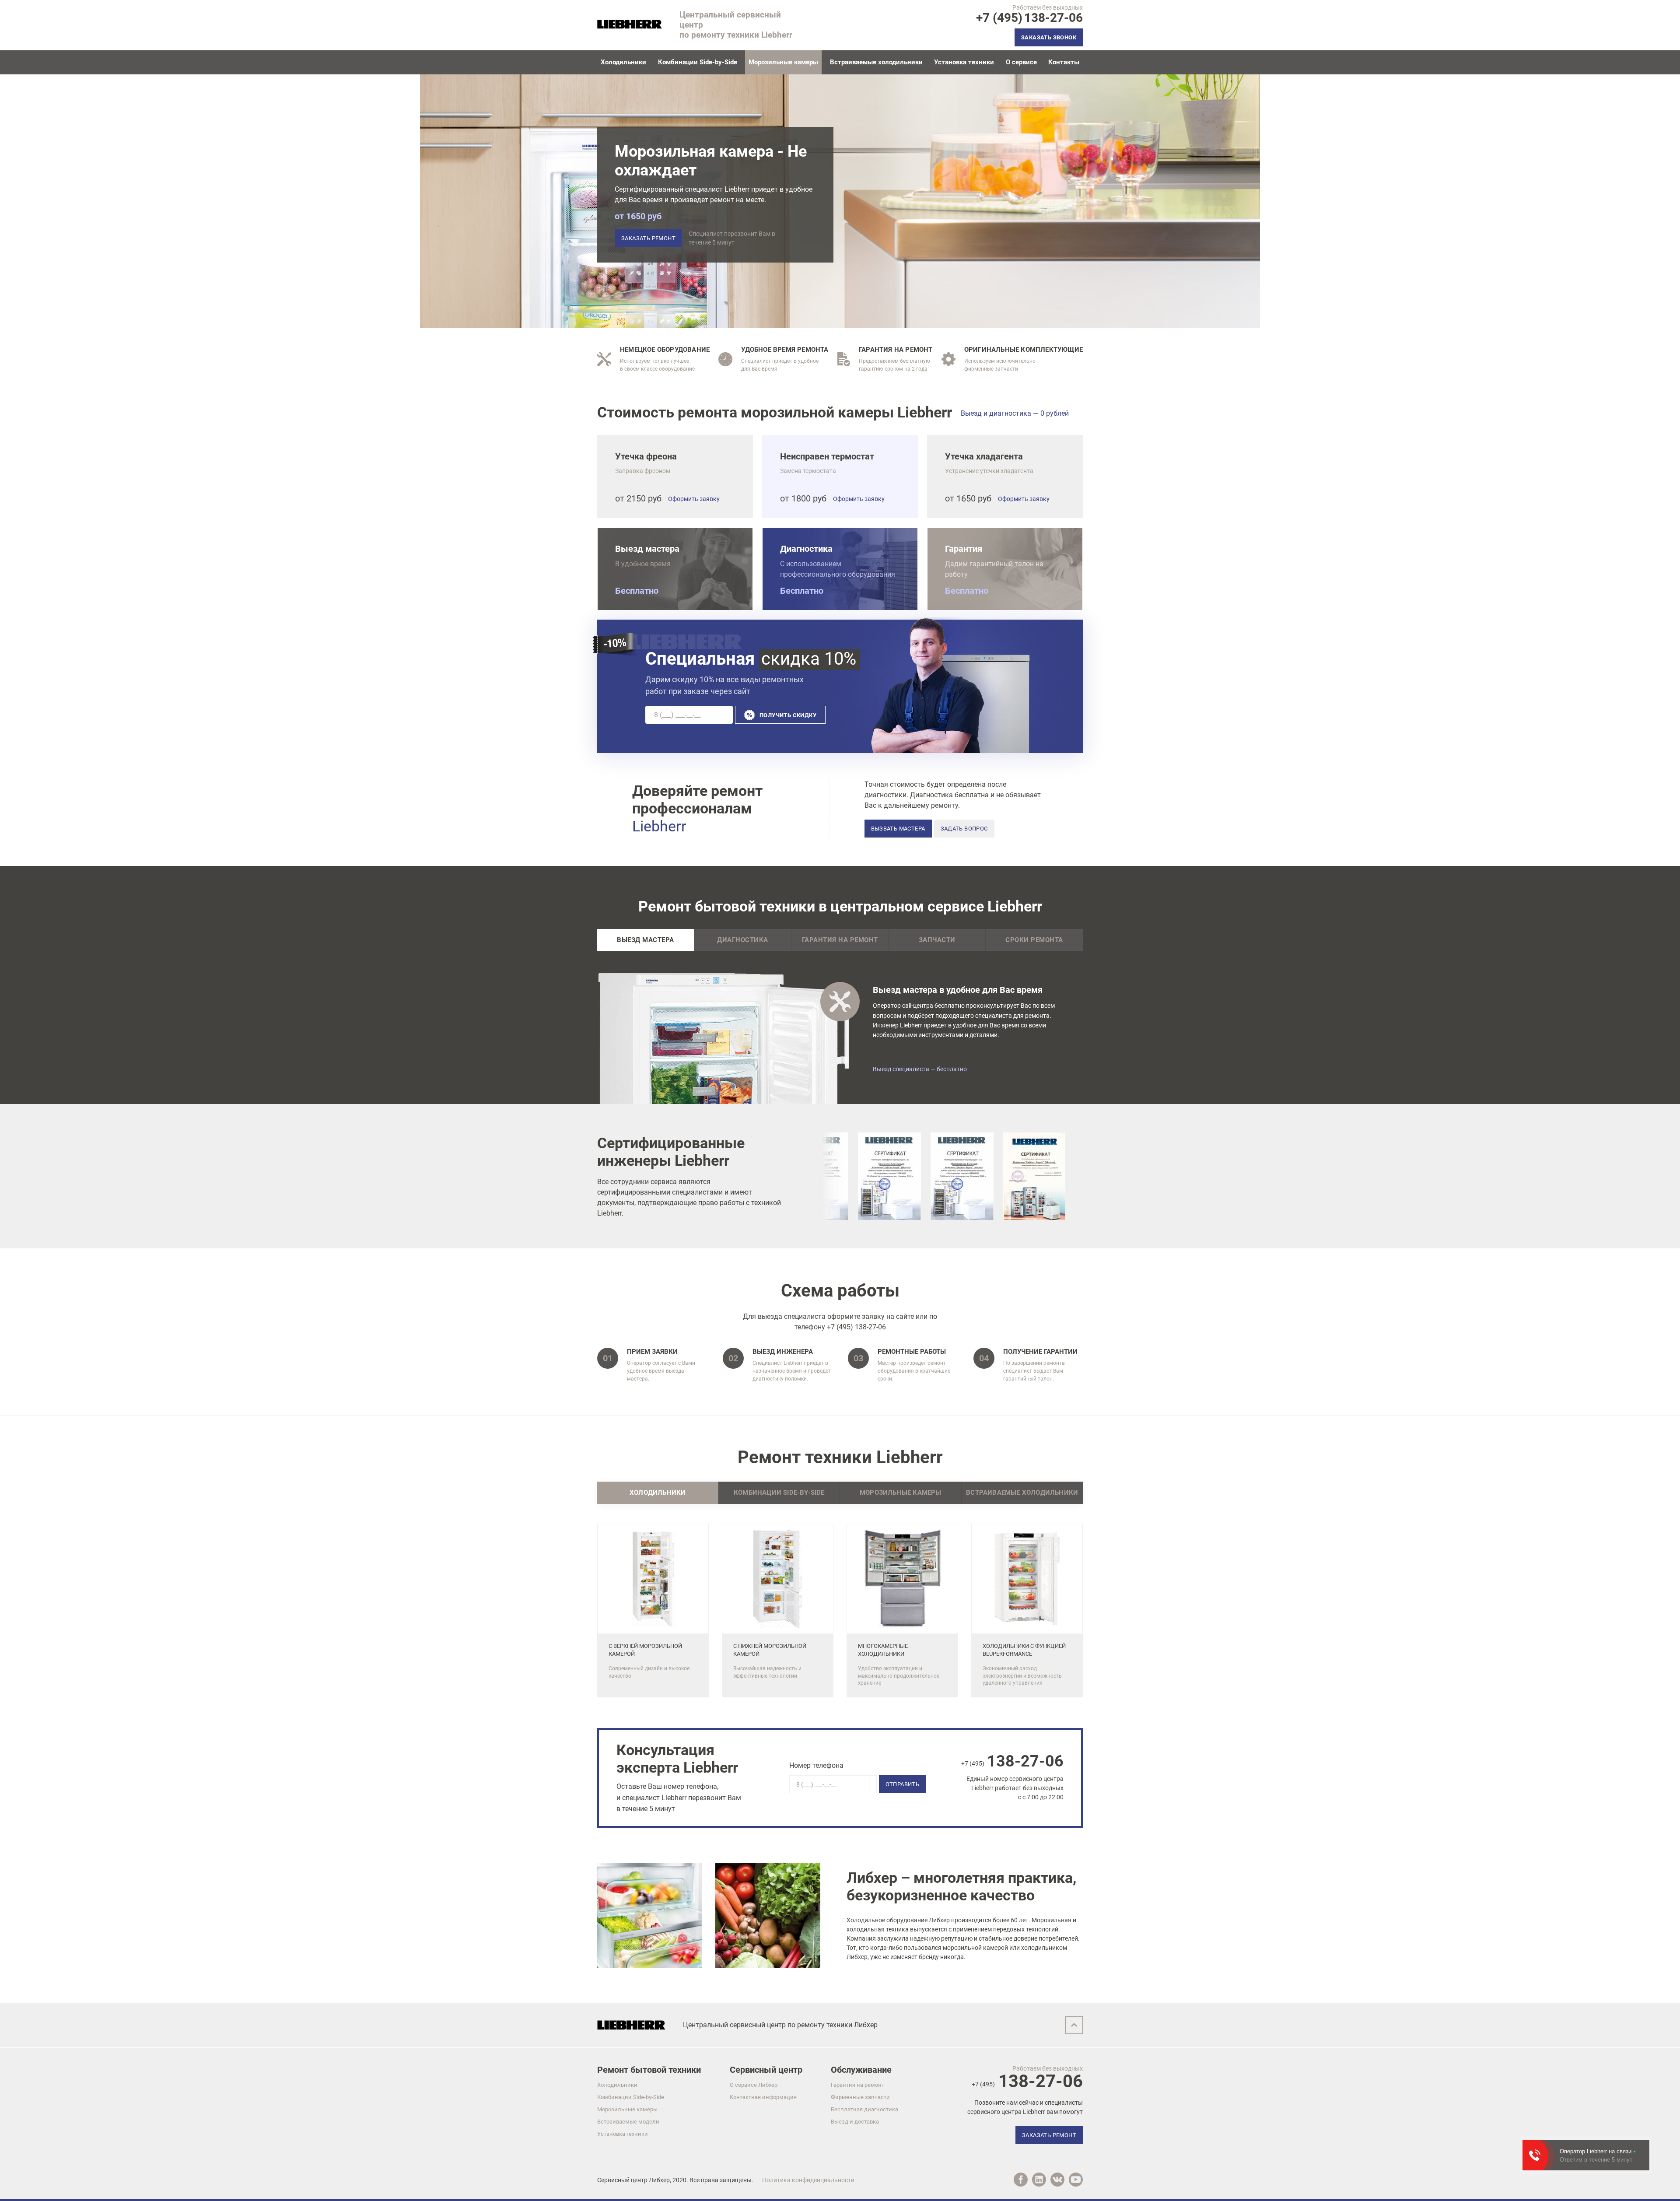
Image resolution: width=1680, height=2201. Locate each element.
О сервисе (1021, 62)
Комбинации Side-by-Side (698, 62)
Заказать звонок (1049, 37)
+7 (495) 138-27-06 (856, 1327)
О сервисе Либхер (754, 2085)
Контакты (1064, 62)
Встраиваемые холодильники (876, 62)
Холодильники (623, 62)
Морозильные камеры (627, 2109)
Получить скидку (788, 715)
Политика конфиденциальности (808, 2180)
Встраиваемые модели (628, 2122)
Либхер (659, 2180)
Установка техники (964, 62)
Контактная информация (763, 2097)
